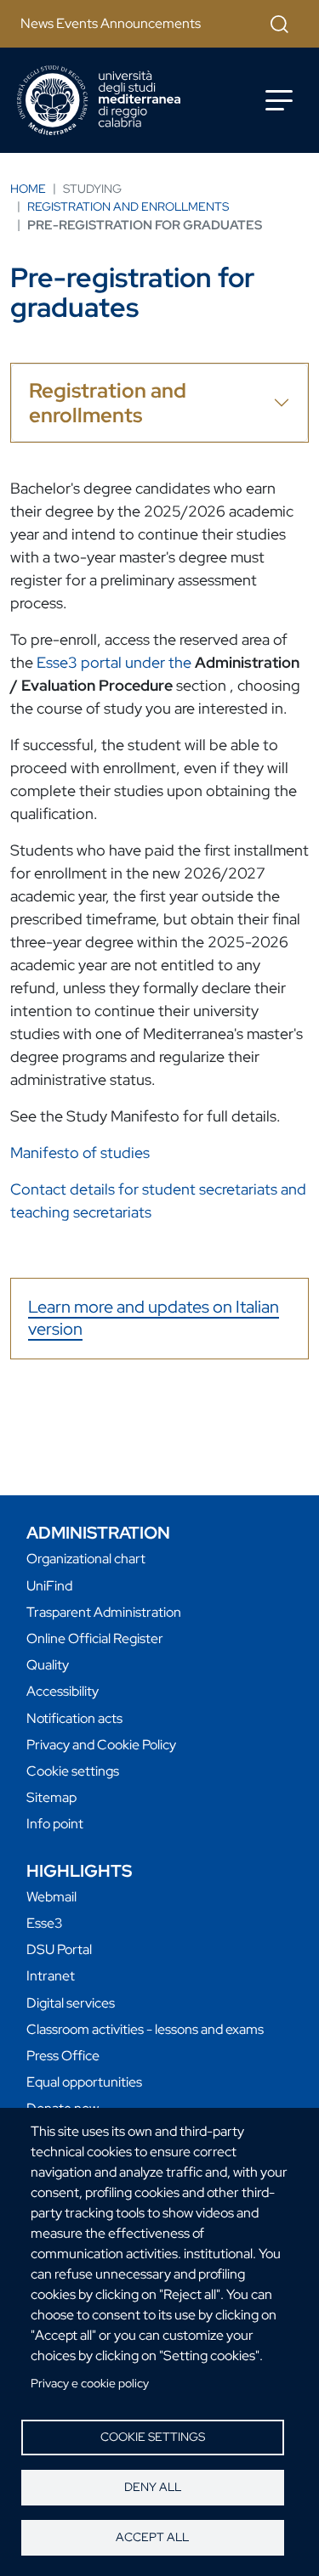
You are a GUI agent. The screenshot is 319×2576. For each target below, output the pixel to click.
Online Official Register (95, 1638)
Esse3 (45, 1923)
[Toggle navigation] (279, 100)
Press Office (63, 2056)
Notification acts (74, 1718)
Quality (48, 1665)
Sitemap (51, 1797)
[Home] (99, 100)
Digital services (71, 2003)
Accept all (152, 2537)
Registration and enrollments (128, 206)
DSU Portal (59, 1949)
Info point (55, 1824)
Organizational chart (86, 1559)
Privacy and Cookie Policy (101, 1745)
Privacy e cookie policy (90, 2383)
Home (28, 189)
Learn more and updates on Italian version (154, 1318)
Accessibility (63, 1691)
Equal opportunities (84, 2082)
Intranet (51, 1976)
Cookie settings (153, 2437)
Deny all (153, 2487)
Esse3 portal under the (116, 662)
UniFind (49, 1586)
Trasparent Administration (104, 1612)
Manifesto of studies (80, 1152)
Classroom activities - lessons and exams (145, 2029)
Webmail (51, 1897)
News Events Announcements (111, 23)
